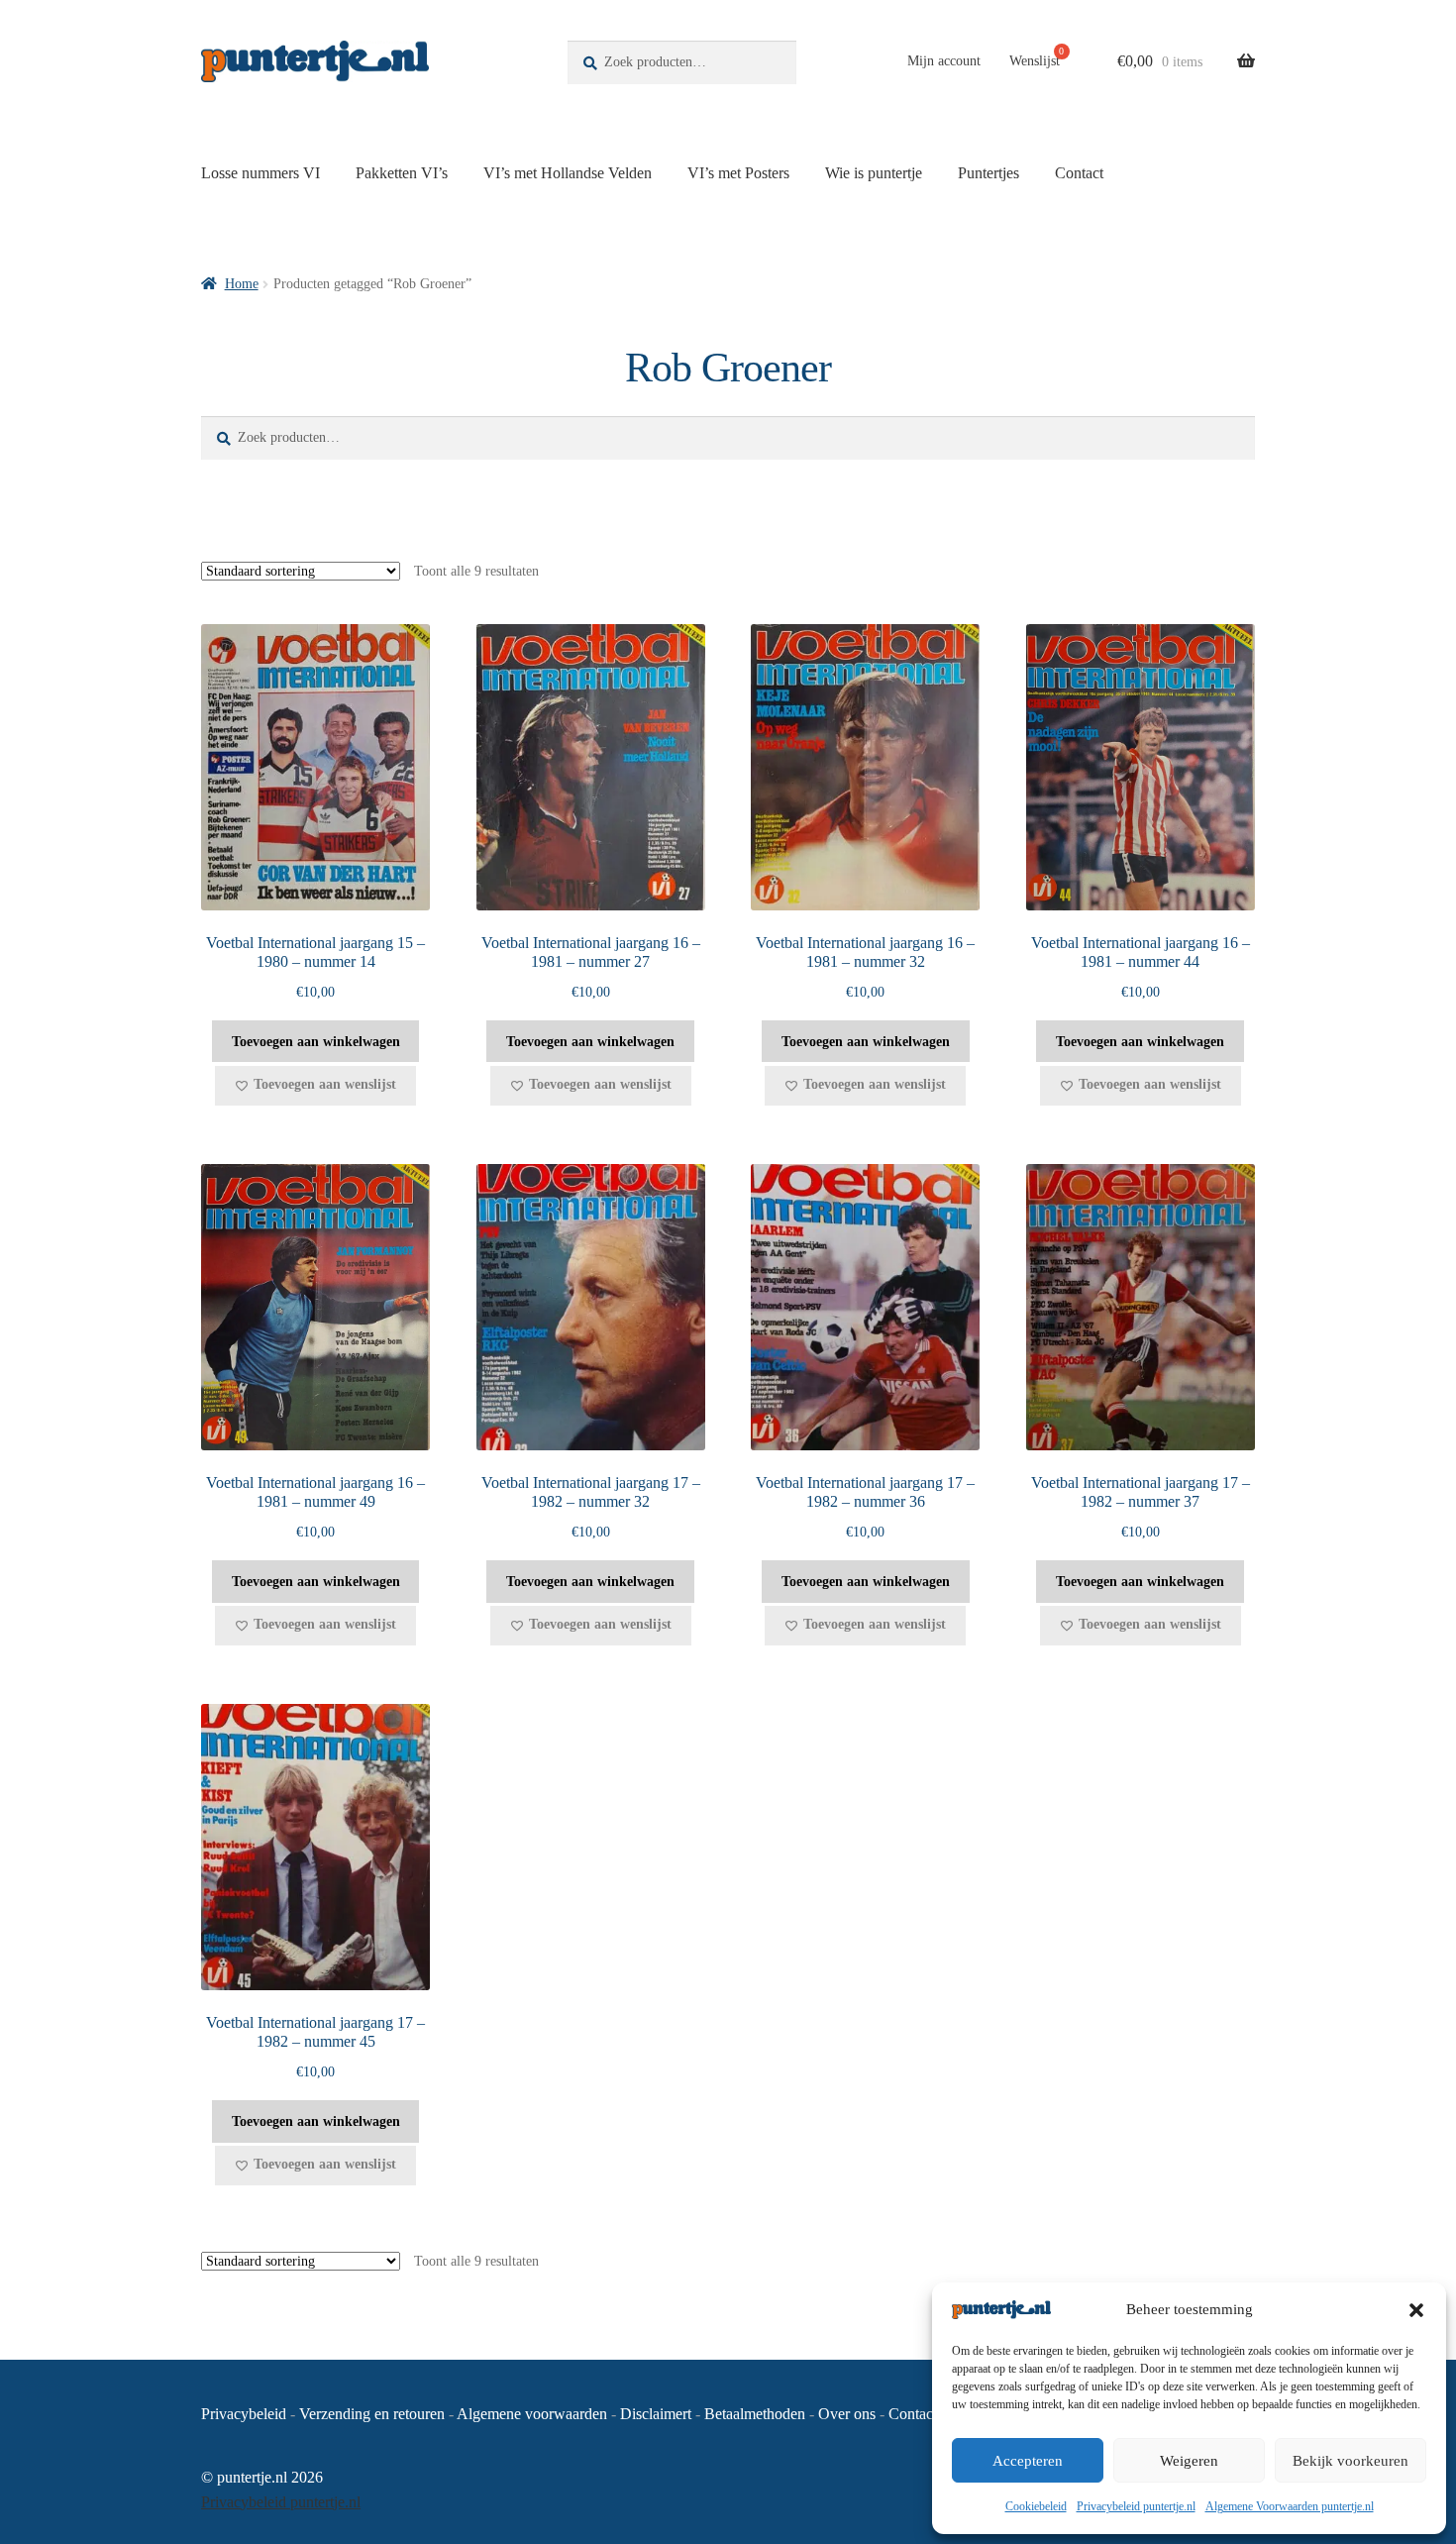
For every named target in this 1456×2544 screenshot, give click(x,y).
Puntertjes (988, 173)
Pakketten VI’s (402, 173)
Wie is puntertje (874, 173)
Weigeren (1189, 2461)
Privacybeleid (244, 2414)
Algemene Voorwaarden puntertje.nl (1290, 2506)
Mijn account (944, 61)
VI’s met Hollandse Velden (568, 173)
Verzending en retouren (372, 2414)
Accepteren (1028, 2461)
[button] (1416, 2310)
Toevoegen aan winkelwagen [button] (316, 1042)
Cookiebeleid (1036, 2506)
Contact (1079, 173)
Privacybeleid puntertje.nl (1136, 2506)
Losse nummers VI (260, 173)
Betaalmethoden (755, 2414)
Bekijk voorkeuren (1351, 2461)
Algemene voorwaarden (532, 2414)
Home (242, 284)
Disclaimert (656, 2414)
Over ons (847, 2414)
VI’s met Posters (738, 173)
